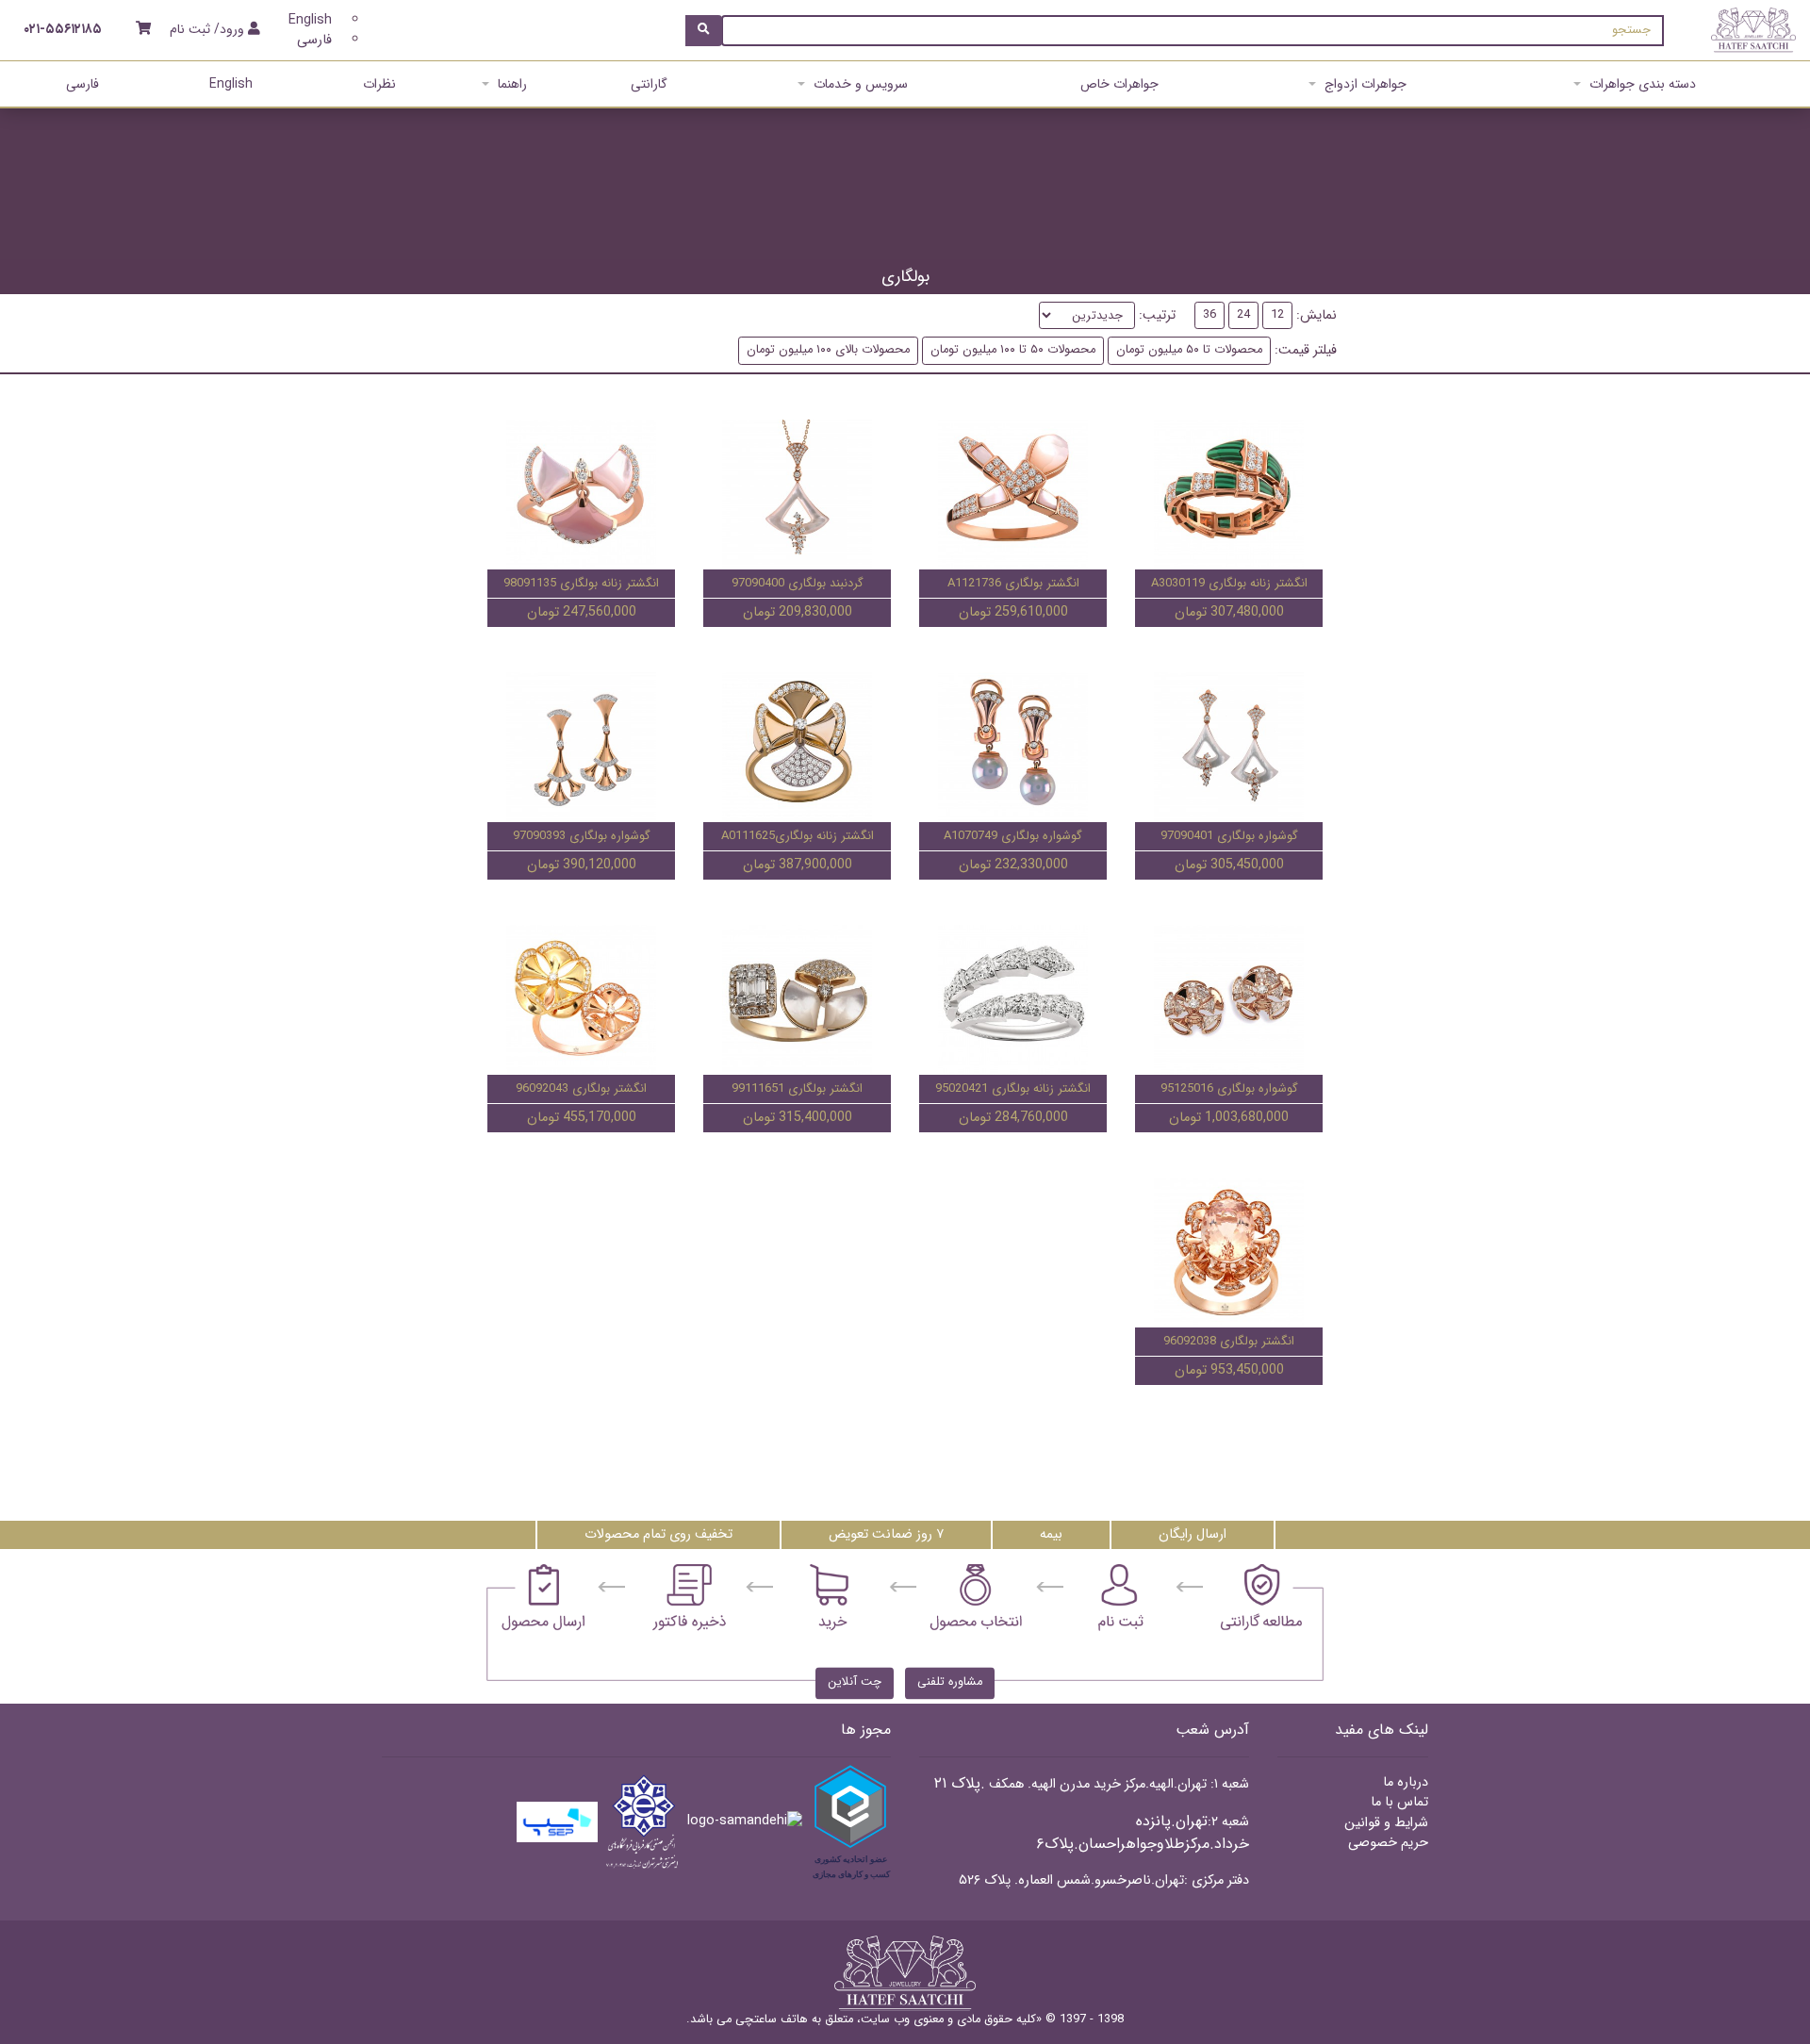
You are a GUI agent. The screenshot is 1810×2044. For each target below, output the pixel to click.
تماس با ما (1399, 1802)
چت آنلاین (855, 1683)
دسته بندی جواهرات (1643, 84)
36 (1209, 315)
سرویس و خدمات (861, 84)
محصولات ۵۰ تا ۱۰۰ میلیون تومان (1013, 350)
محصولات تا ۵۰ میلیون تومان (1189, 350)
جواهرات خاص (1119, 84)
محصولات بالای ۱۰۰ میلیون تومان (828, 350)
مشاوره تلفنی (950, 1683)
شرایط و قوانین (1386, 1823)
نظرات (379, 84)
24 (1243, 315)
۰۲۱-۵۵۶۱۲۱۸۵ (63, 30)
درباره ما (1406, 1782)
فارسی (314, 40)
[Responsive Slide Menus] (1753, 30)
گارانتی (649, 84)
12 (1277, 315)
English (310, 20)
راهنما (512, 84)
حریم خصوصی (1388, 1843)
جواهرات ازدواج (1366, 84)
